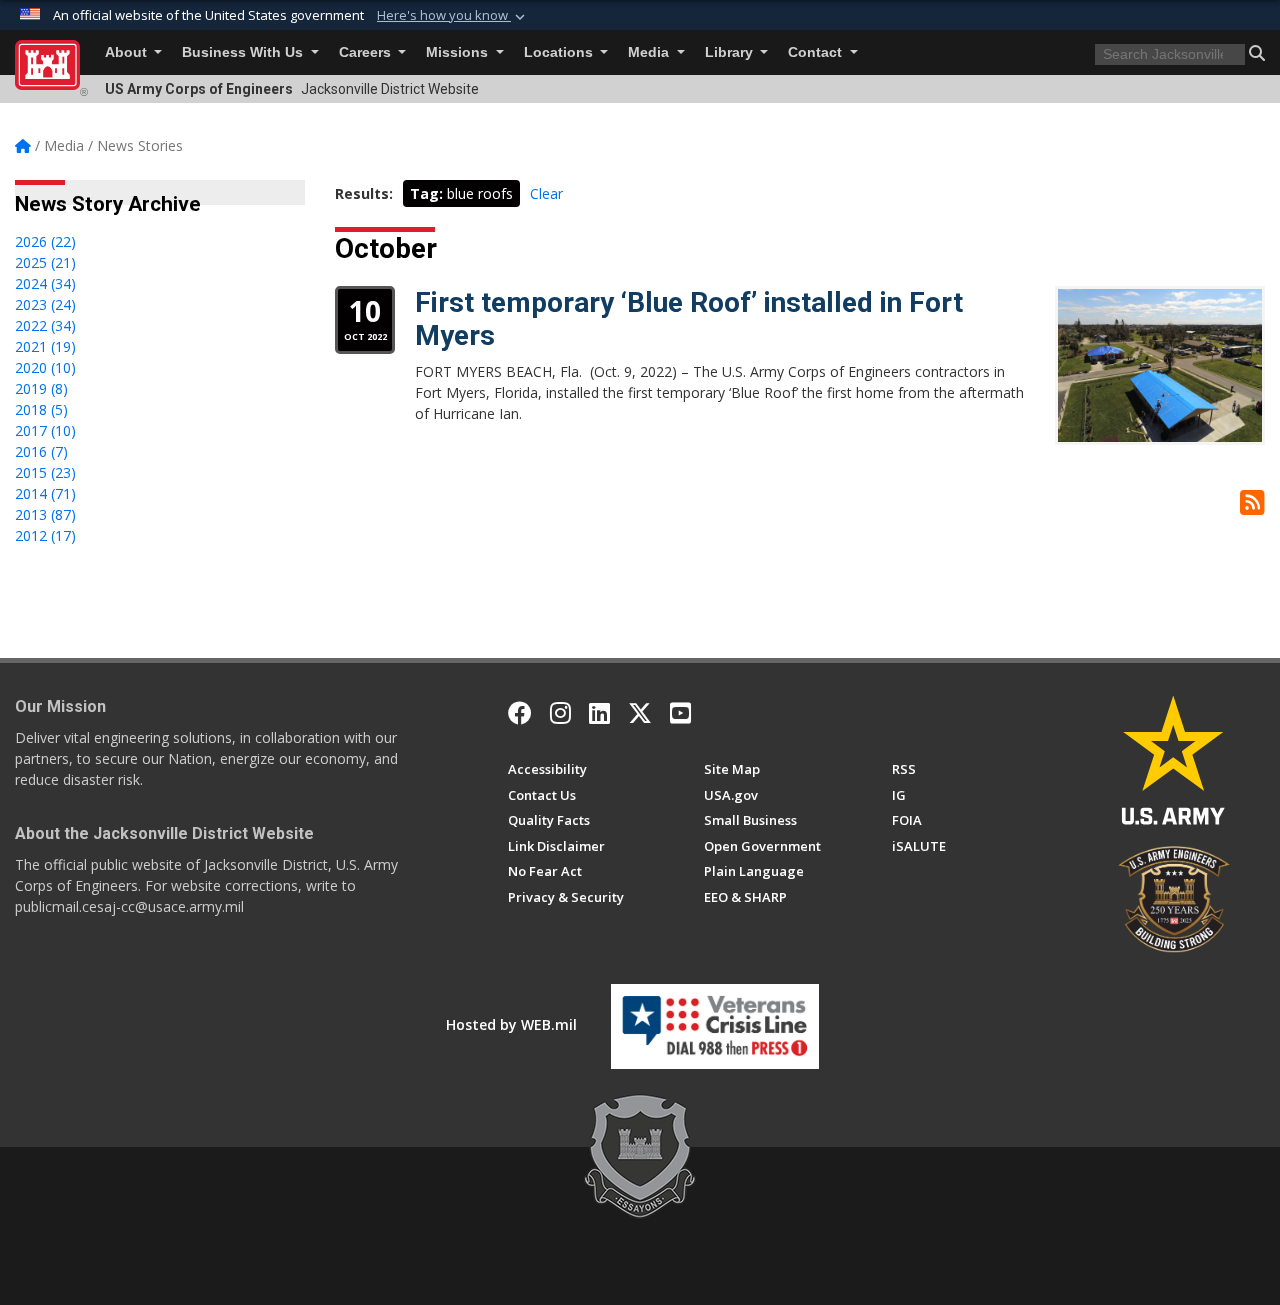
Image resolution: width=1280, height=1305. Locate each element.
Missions (459, 52)
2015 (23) (45, 472)
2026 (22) (45, 241)
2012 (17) (45, 535)
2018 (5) (41, 409)
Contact (817, 52)
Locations (560, 52)
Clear (546, 193)
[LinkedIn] (599, 713)
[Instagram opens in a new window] (560, 713)
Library (731, 52)
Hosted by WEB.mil (511, 1024)
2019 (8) (41, 388)
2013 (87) (45, 514)
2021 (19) (45, 346)
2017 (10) (45, 430)
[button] (453, 16)
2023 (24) (45, 304)
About (128, 52)
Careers (367, 52)
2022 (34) (45, 325)
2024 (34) (45, 283)
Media (650, 52)
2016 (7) (41, 451)
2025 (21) (45, 262)
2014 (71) (45, 493)
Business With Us (244, 52)
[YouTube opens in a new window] (680, 713)
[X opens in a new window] (640, 713)
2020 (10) (45, 367)
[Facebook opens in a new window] (520, 713)
